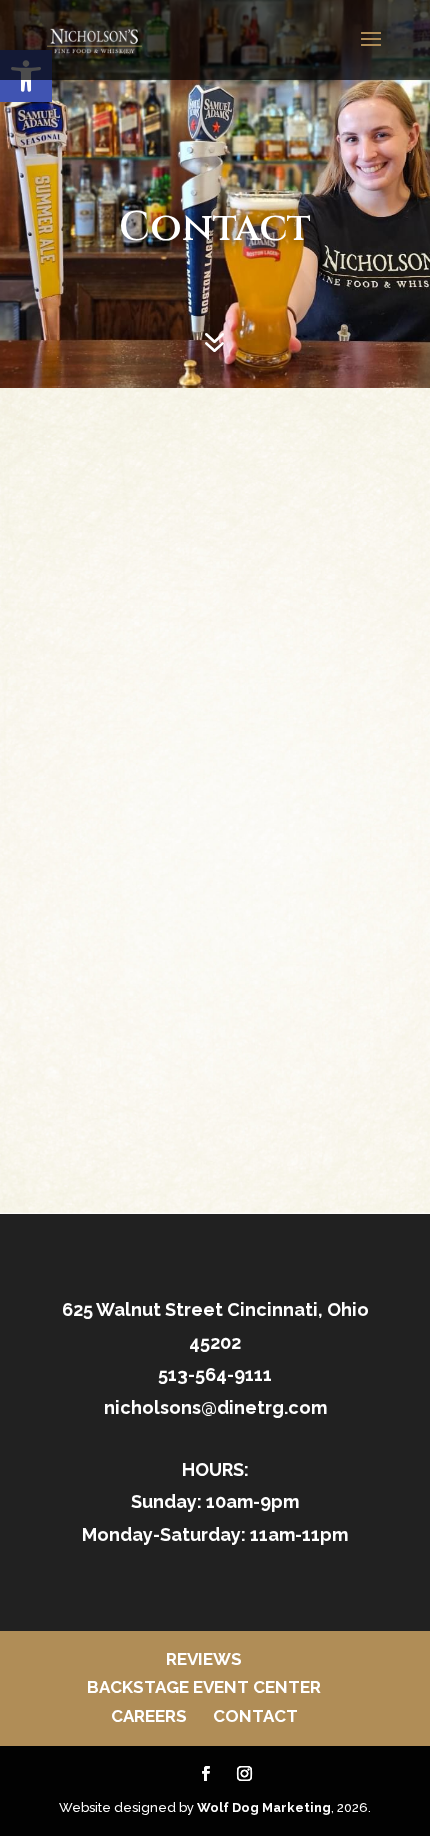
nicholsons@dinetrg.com (215, 1407)
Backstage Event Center (204, 1687)
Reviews (204, 1659)
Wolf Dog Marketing (264, 1807)
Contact (255, 1716)
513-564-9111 (215, 1374)
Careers (149, 1716)
